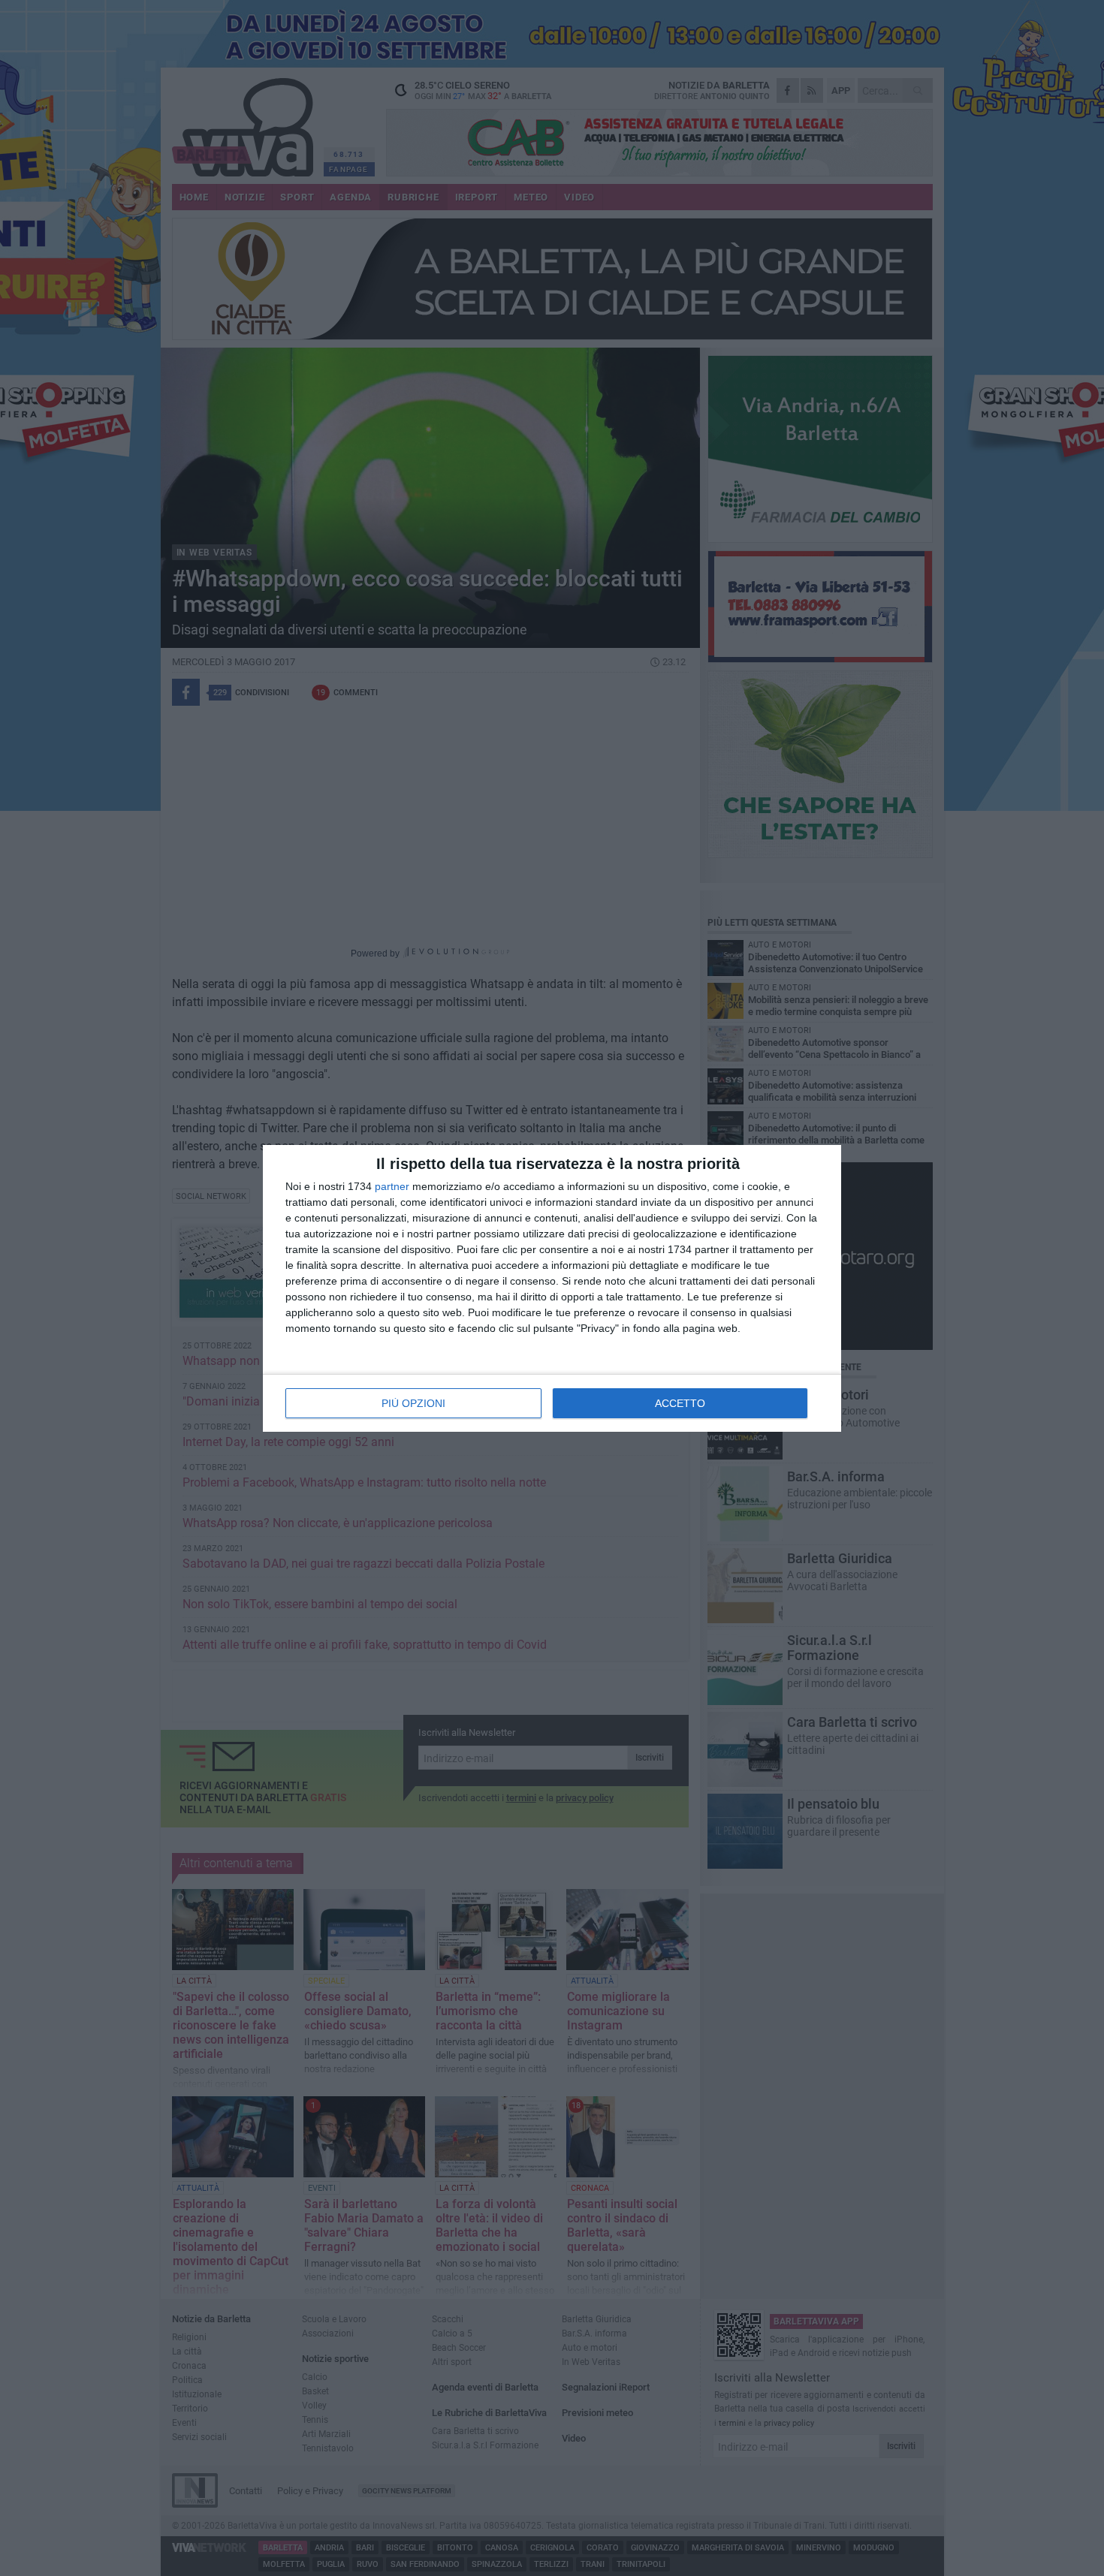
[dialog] (552, 1288)
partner (392, 1186)
